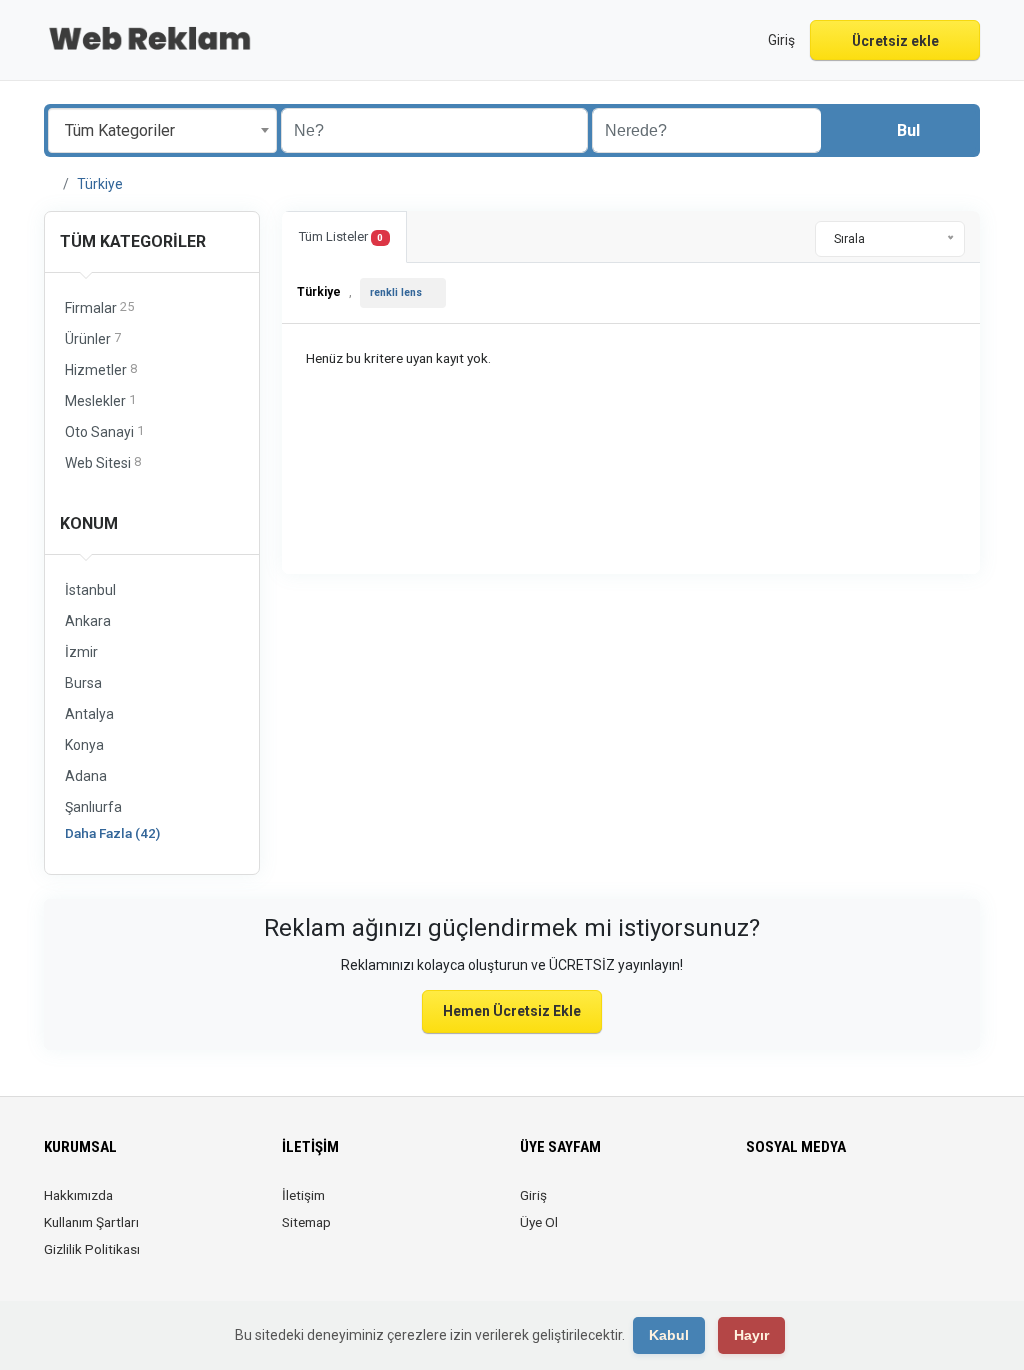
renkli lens (396, 292)
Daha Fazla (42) (112, 833)
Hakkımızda (78, 1195)
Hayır (751, 1335)
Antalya (89, 714)
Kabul (669, 1335)
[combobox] (162, 130)
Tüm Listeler (341, 236)
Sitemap (306, 1222)
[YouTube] (870, 1207)
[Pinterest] (842, 1207)
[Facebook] (758, 1207)
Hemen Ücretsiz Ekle (512, 1011)
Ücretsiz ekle (895, 41)
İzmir (81, 652)
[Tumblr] (898, 1207)
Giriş (533, 1195)
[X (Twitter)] (786, 1207)
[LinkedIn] (814, 1207)
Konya (84, 745)
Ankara (88, 621)
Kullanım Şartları (91, 1222)
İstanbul (90, 590)
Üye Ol (539, 1222)
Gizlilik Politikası (92, 1249)
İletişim (303, 1195)
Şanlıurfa (93, 807)
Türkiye (100, 184)
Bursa (83, 683)
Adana (86, 776)
